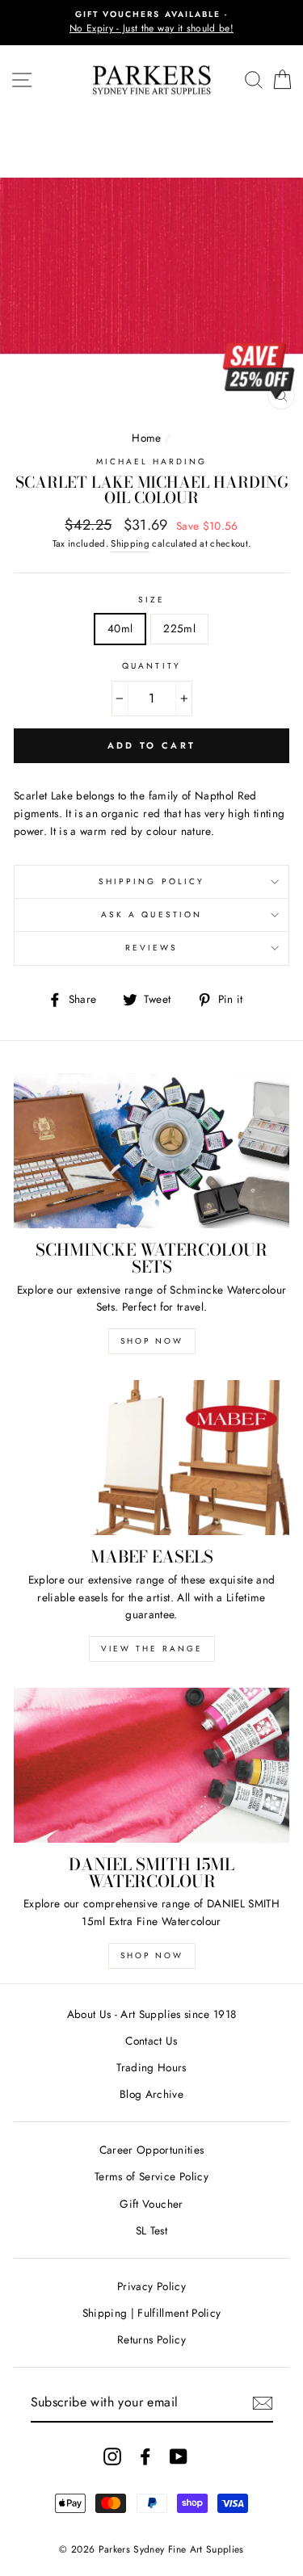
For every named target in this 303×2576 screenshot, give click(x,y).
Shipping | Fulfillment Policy (152, 2313)
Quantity (151, 666)
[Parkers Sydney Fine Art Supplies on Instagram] (112, 2456)
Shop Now (152, 1341)
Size (151, 600)
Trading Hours (151, 2067)
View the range (152, 1649)
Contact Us (151, 2041)
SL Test (151, 2230)
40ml (120, 628)
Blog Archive (151, 2094)
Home (146, 438)
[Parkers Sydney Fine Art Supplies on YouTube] (179, 2456)
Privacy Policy (151, 2286)
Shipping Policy (151, 881)
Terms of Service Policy (151, 2176)
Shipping (130, 543)
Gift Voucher (151, 2204)
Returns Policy (151, 2339)
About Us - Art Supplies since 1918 (152, 2014)
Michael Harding (152, 461)
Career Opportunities (152, 2150)
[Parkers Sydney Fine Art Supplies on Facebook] (145, 2456)
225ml (179, 628)
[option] (151, 23)
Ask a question (151, 915)
